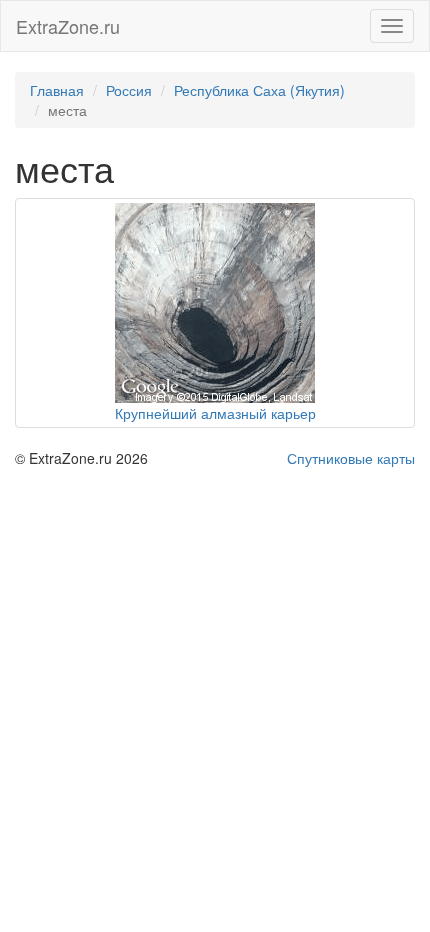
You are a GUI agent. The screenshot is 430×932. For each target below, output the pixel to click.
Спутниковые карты (351, 458)
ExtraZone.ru (68, 26)
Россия (129, 90)
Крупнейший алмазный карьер (215, 413)
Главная (57, 90)
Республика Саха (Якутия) (259, 90)
